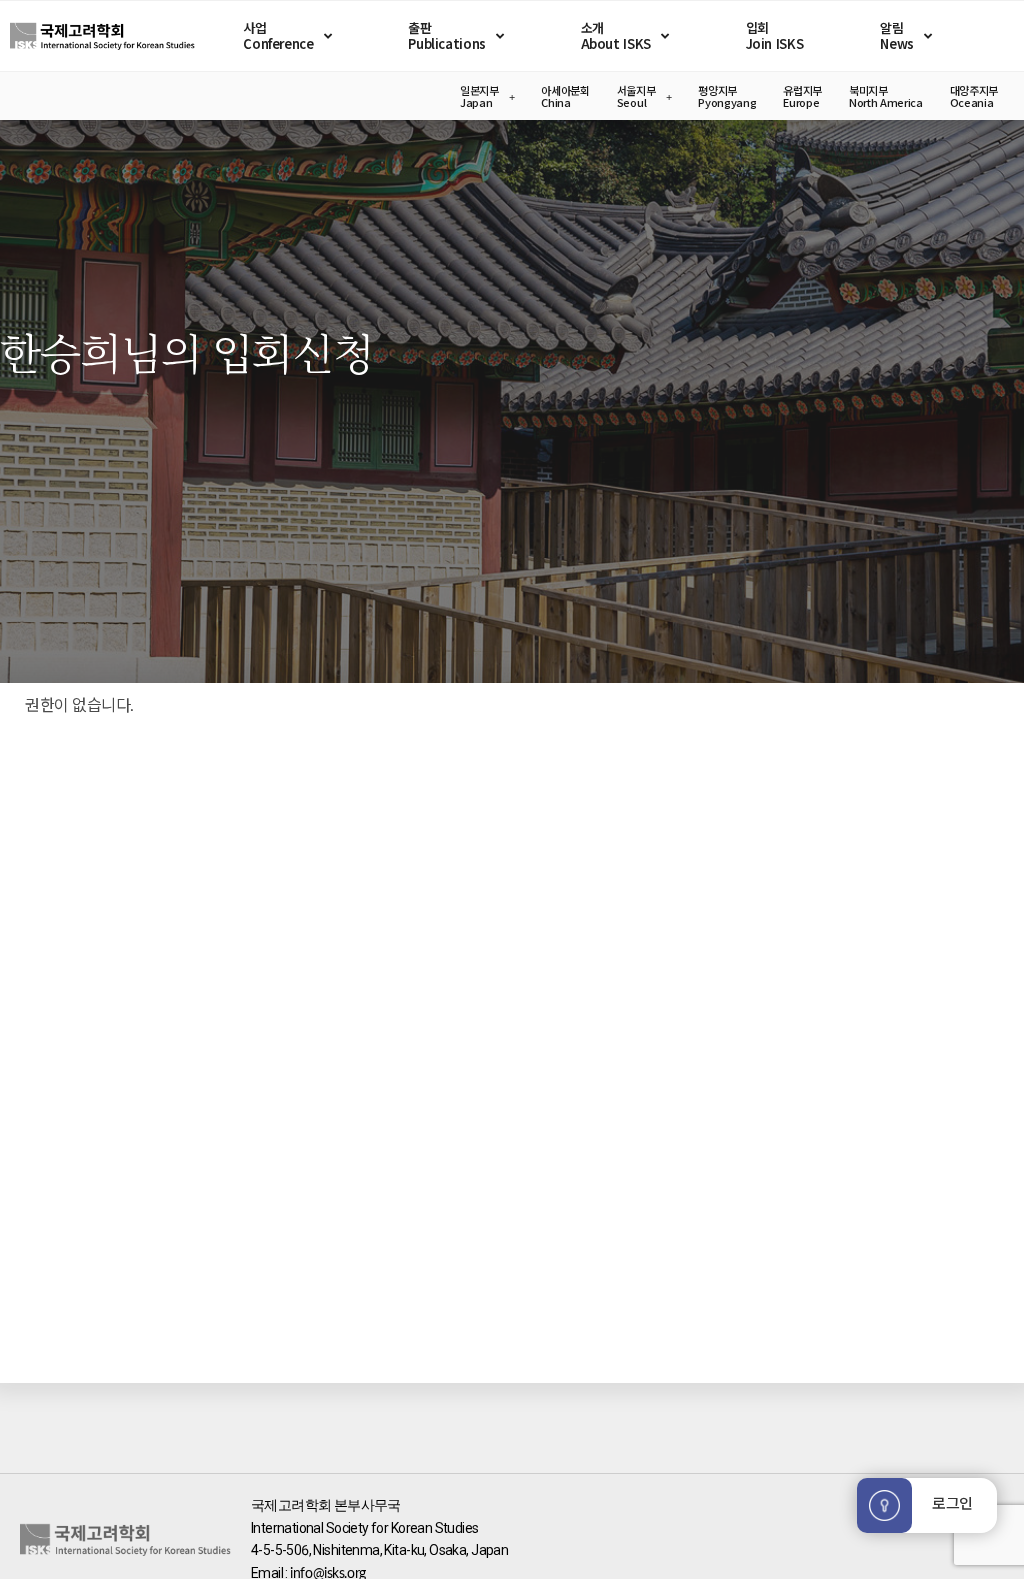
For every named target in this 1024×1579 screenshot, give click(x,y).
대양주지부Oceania (974, 96)
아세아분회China (565, 96)
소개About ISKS (616, 35)
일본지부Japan (479, 96)
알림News (896, 35)
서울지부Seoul (636, 96)
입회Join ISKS (775, 35)
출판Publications (446, 35)
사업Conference (278, 35)
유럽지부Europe (802, 96)
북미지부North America (886, 96)
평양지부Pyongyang (727, 96)
